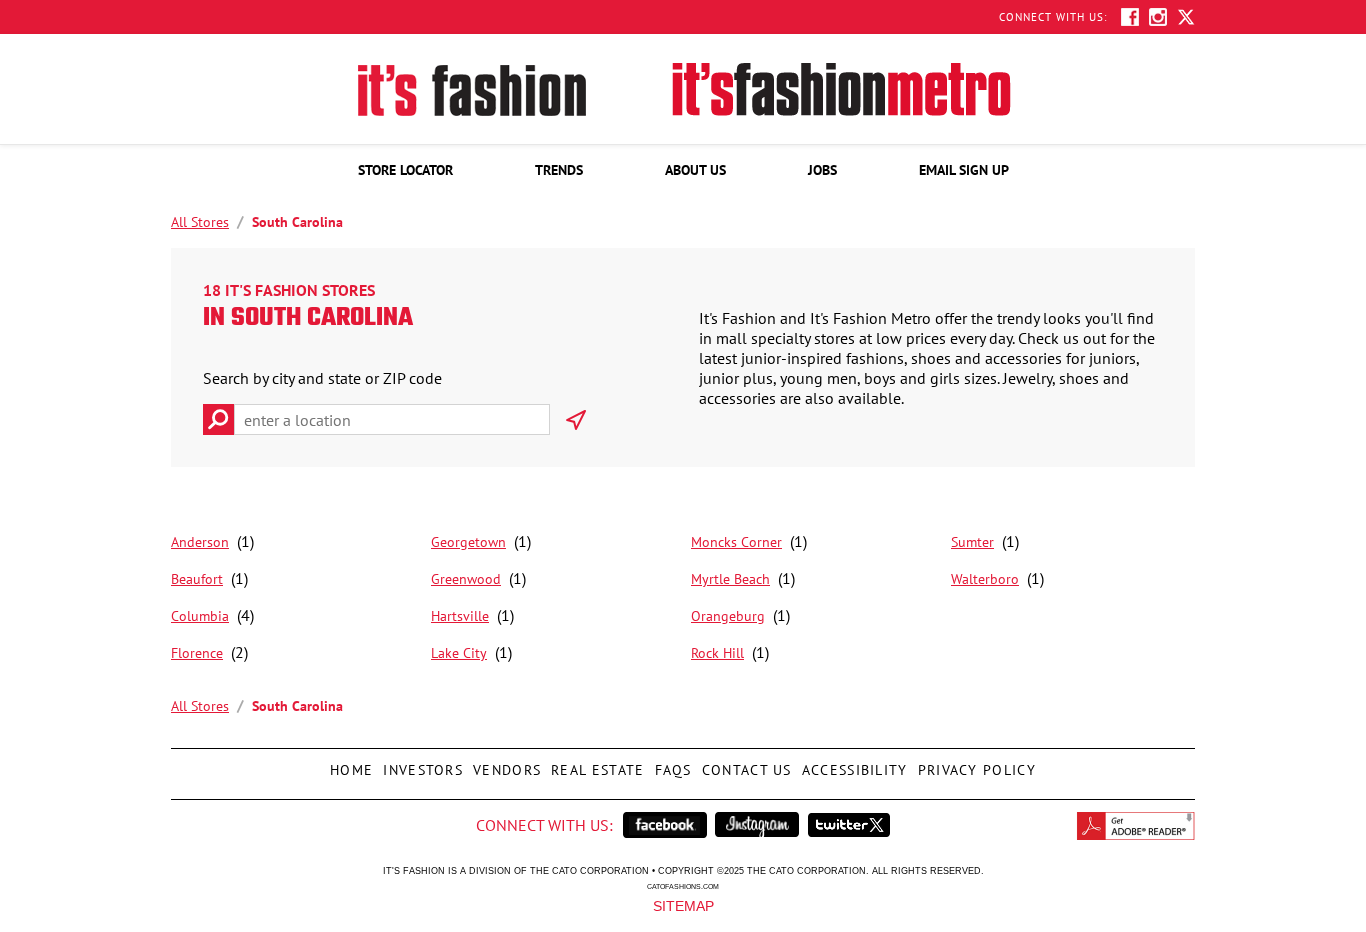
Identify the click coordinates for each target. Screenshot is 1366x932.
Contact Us (744, 764)
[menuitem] (405, 170)
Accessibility (852, 764)
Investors (420, 764)
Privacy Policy (974, 764)
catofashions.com (683, 886)
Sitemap (683, 905)
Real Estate (595, 764)
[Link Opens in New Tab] (665, 825)
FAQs (671, 764)
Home (349, 764)
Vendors (504, 764)
